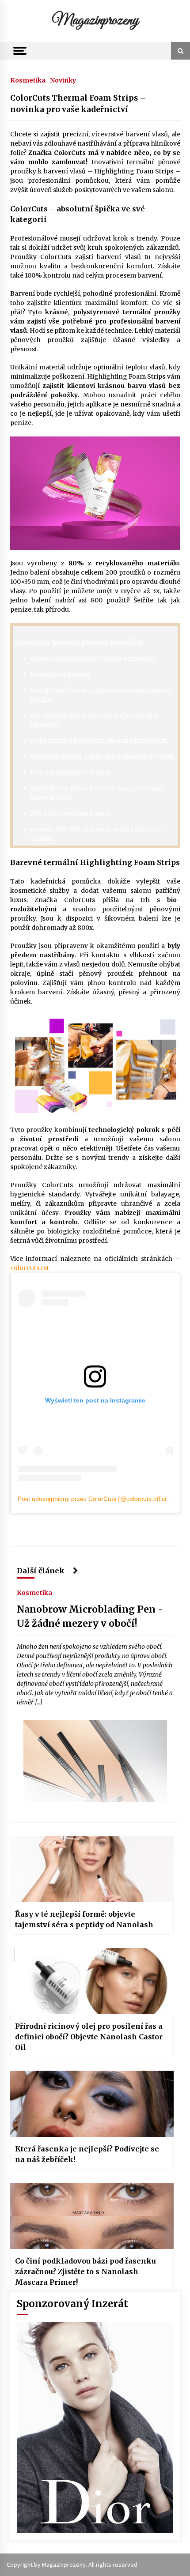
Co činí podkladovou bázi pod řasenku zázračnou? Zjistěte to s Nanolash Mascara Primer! (85, 2271)
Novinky (63, 80)
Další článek (42, 1571)
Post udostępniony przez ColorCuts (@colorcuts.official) (95, 1499)
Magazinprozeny (95, 21)
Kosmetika (28, 80)
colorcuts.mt (30, 1268)
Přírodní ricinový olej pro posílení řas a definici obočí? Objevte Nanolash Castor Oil (89, 2037)
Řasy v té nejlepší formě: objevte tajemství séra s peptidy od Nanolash (84, 1919)
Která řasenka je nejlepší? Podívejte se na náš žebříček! (87, 2154)
